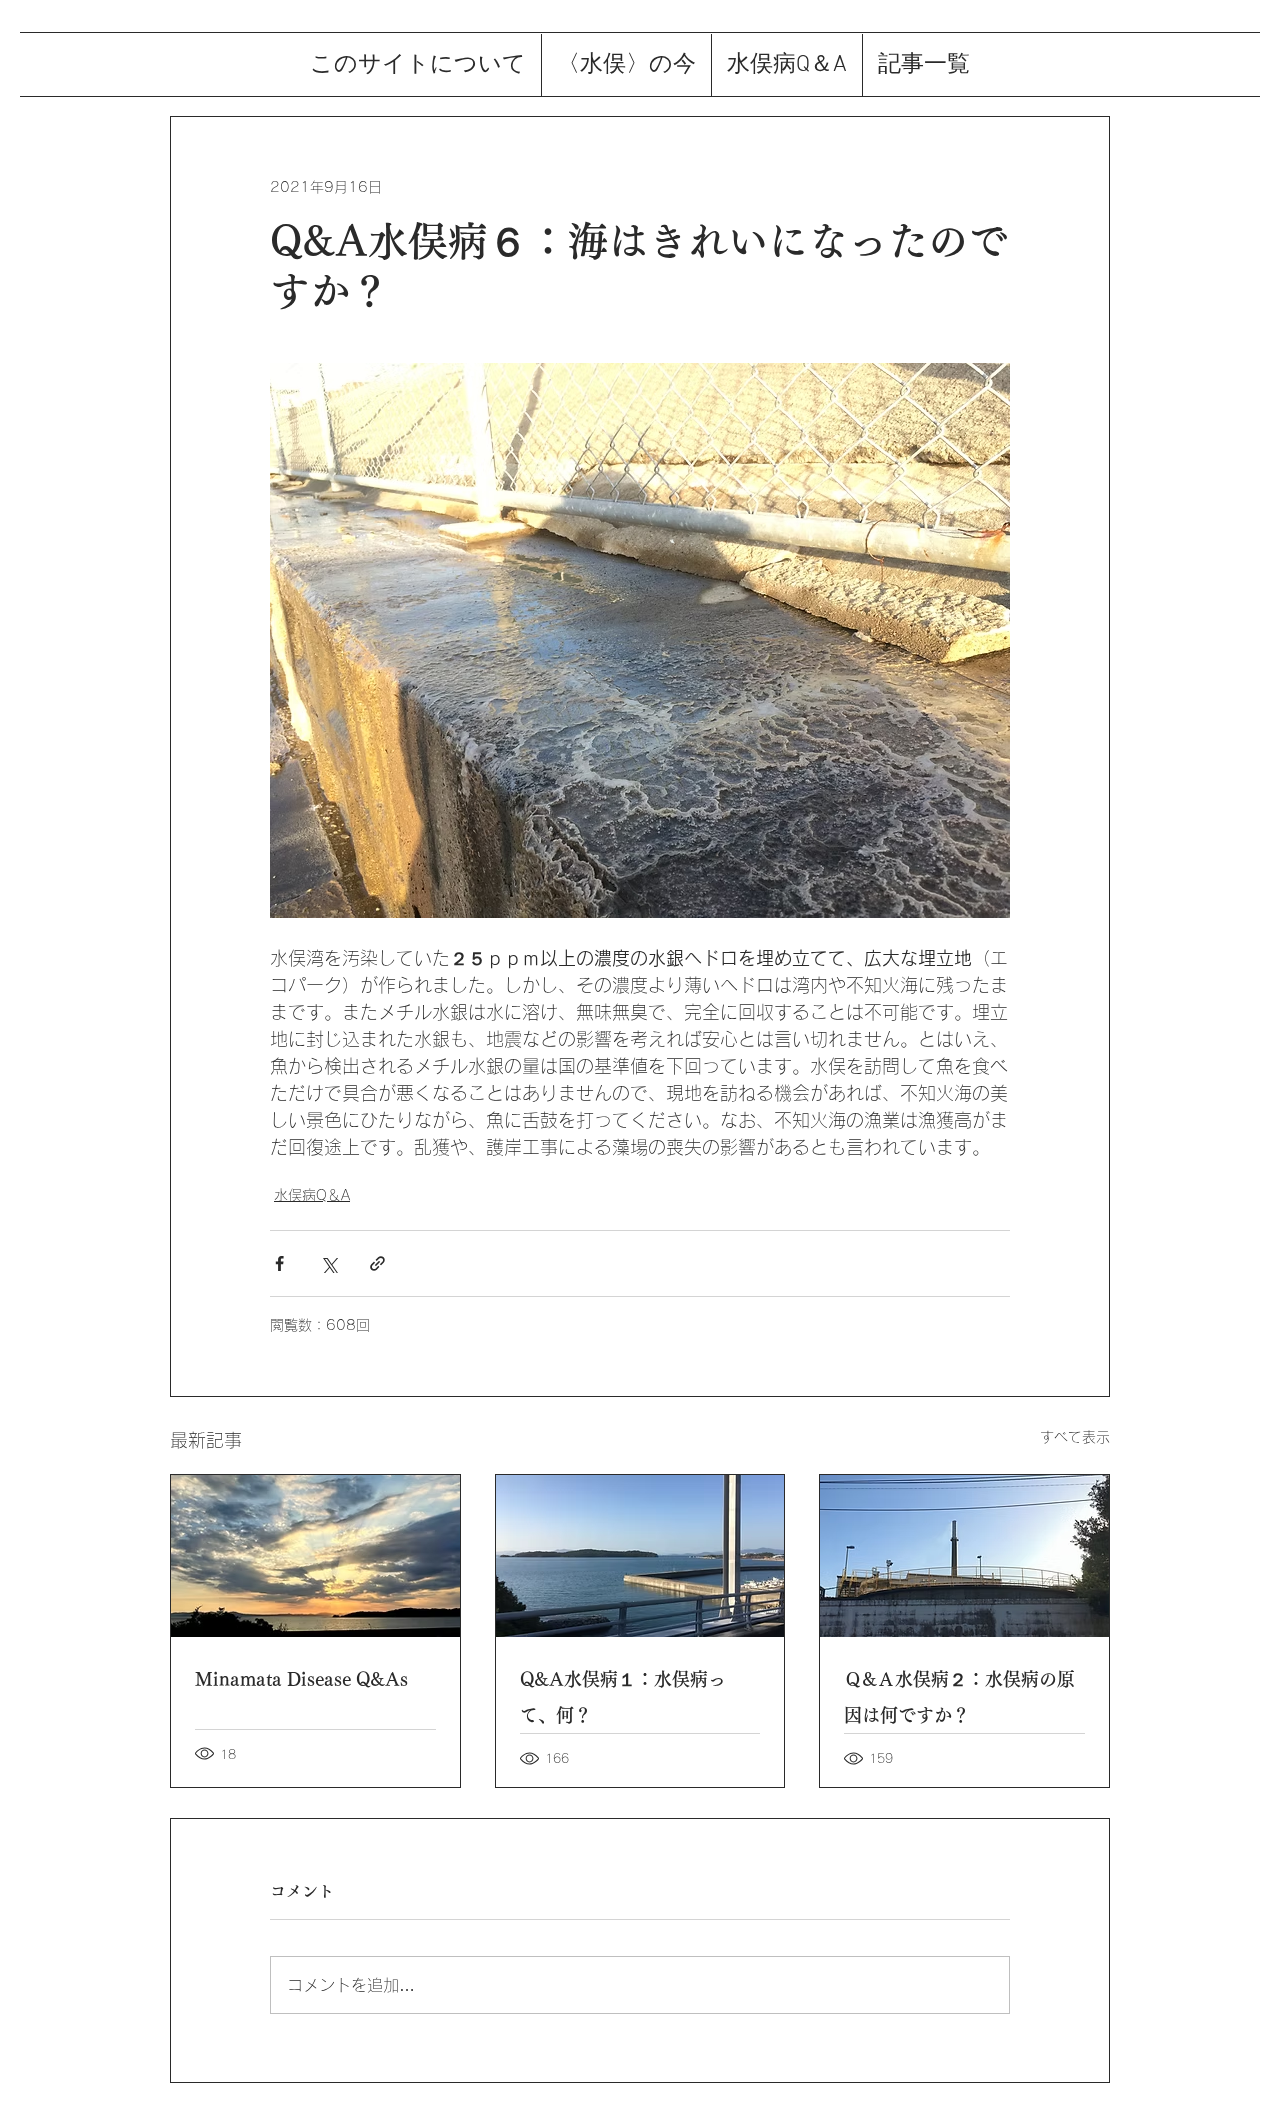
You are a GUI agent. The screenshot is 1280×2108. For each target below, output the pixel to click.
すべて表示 (1075, 1437)
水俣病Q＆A (312, 1195)
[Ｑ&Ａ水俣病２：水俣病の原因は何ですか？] (964, 1556)
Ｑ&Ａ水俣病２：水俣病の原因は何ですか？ (959, 1697)
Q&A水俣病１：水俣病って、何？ (623, 1697)
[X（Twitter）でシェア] (328, 1263)
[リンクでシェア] (377, 1263)
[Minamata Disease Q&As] (315, 1556)
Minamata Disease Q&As (301, 1679)
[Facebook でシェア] (279, 1263)
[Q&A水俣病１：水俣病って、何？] (640, 1556)
